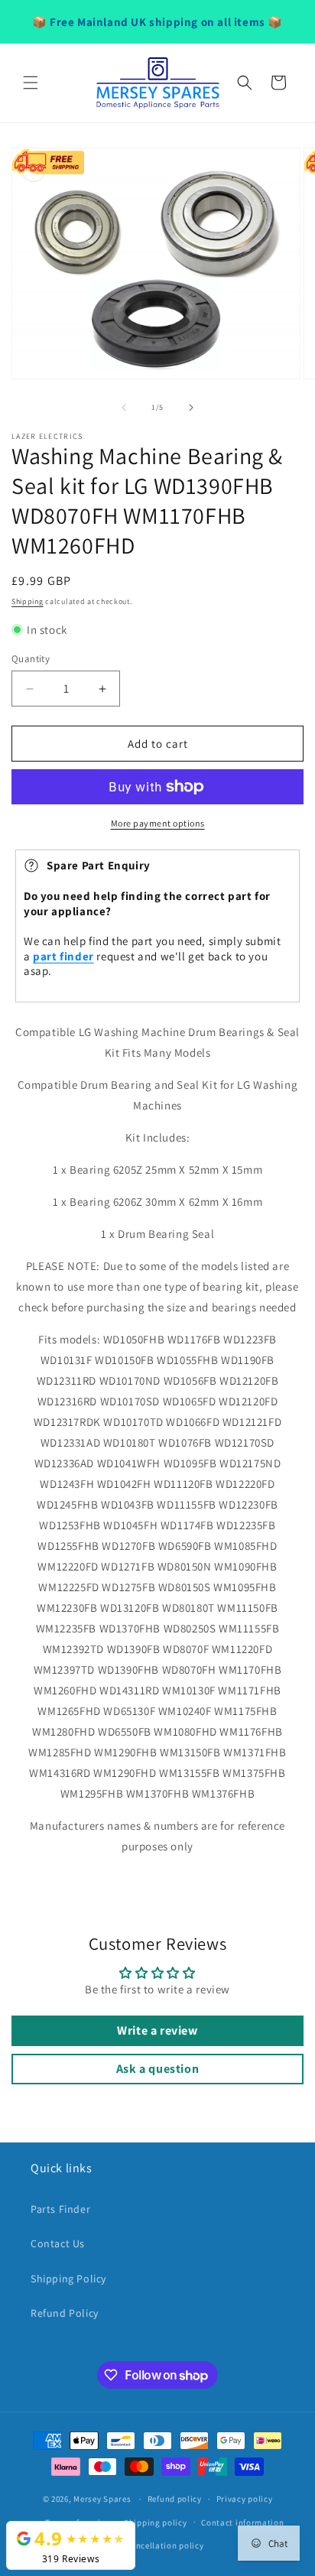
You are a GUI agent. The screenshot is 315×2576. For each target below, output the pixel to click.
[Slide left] (124, 408)
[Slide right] (191, 408)
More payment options (158, 823)
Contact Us (58, 2243)
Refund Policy (65, 2313)
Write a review (157, 2030)
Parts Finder (60, 2209)
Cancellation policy (164, 2545)
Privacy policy (245, 2499)
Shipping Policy (68, 2279)
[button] (31, 83)
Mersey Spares (102, 2499)
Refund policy (175, 2499)
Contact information (242, 2522)
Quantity (31, 659)
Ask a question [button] (157, 2069)
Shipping (28, 601)
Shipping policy (156, 2522)
